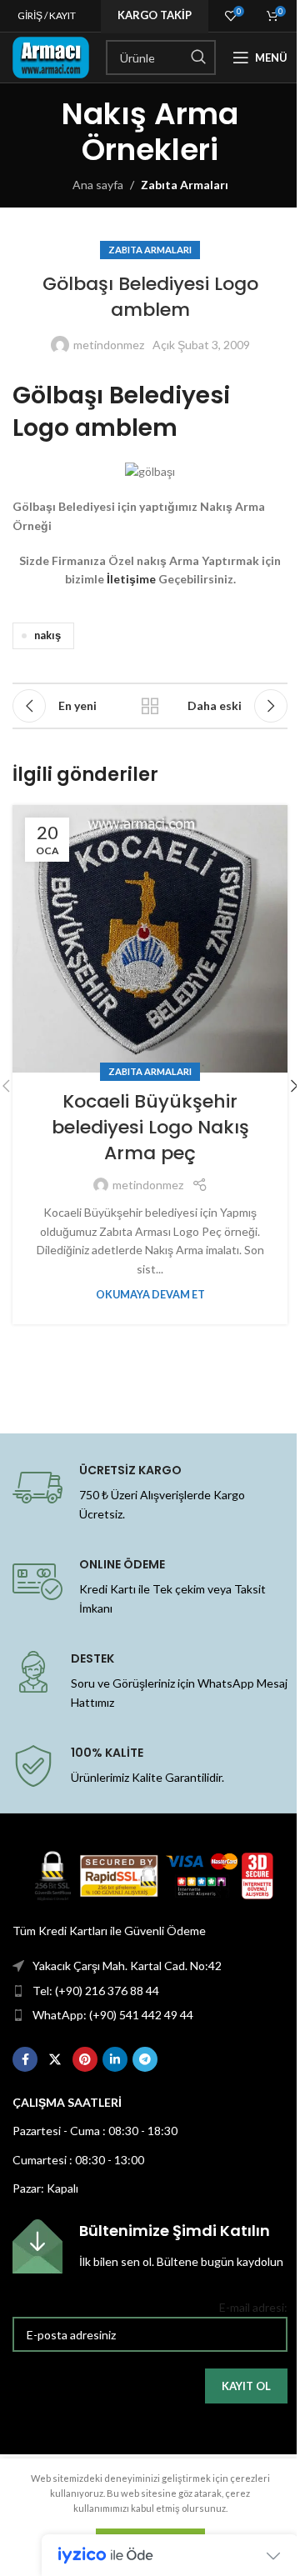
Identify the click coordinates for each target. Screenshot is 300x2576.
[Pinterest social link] (85, 2059)
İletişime (131, 579)
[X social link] (55, 2059)
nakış (47, 635)
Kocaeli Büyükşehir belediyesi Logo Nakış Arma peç (150, 1127)
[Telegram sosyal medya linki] (145, 2059)
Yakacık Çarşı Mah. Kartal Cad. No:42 (127, 1966)
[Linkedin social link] (115, 2059)
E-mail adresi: (253, 2307)
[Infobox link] (150, 2246)
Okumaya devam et (150, 1295)
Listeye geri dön (150, 706)
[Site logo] (51, 56)
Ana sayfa (98, 185)
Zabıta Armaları (185, 185)
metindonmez (109, 345)
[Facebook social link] (25, 2059)
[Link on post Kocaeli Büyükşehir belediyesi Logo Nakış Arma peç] (150, 939)
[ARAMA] (198, 58)
